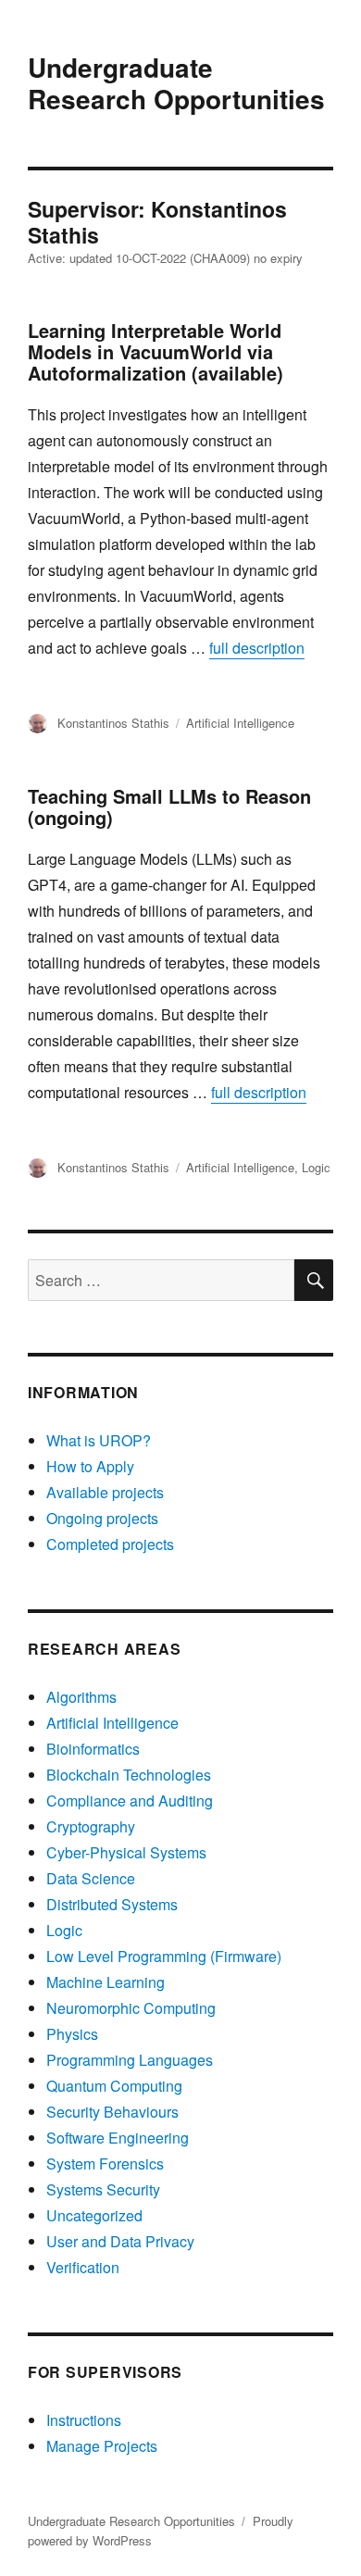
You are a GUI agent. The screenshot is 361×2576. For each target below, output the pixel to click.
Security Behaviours (112, 2112)
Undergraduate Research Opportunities (176, 83)
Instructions (84, 2420)
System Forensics (105, 2163)
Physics (72, 2034)
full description (257, 648)
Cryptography (91, 1826)
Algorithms (81, 1697)
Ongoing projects (102, 1518)
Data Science (91, 1878)
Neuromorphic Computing (131, 2008)
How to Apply (90, 1466)
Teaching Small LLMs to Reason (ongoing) (169, 807)
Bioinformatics (93, 1749)
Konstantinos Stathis (113, 723)
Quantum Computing (114, 2086)
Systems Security (103, 2189)
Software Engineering (118, 2138)
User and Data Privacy (120, 2241)
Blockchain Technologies (129, 1775)
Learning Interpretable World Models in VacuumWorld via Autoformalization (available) (156, 351)
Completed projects (110, 1544)
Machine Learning (106, 1982)
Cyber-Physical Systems (126, 1852)
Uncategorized (94, 2215)
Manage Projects (102, 2446)
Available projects (105, 1492)
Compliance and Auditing (130, 1801)
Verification (83, 2267)
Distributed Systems (112, 1904)
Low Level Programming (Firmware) (164, 1956)
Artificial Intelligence (240, 723)
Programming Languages (130, 2060)
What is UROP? (99, 1440)
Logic (316, 1167)
